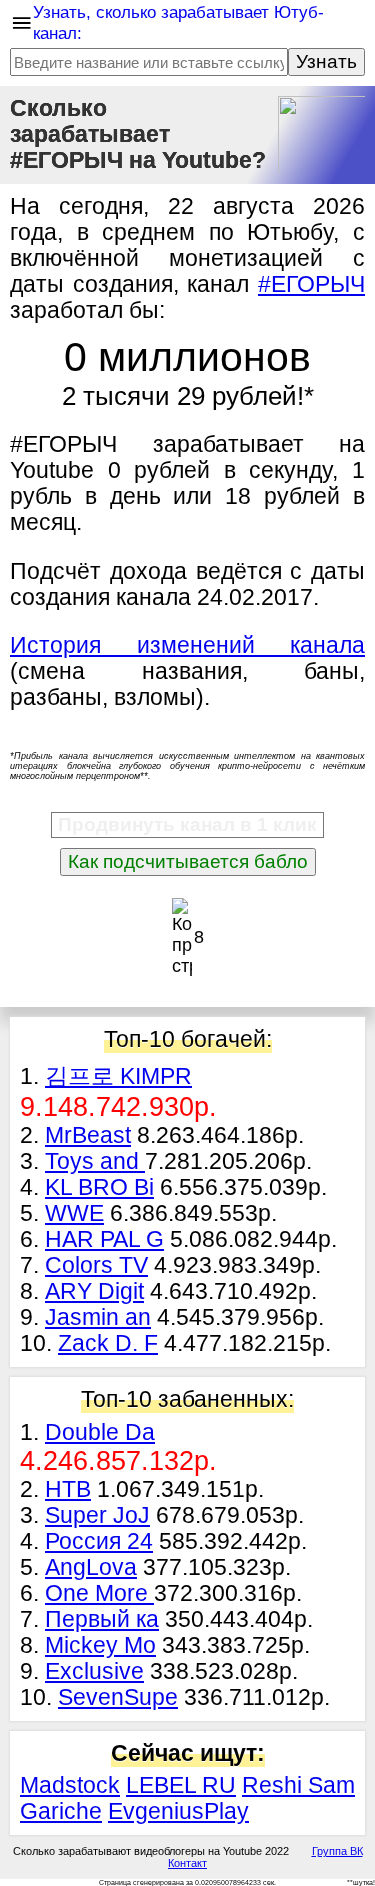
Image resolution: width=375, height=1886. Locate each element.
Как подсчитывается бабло (188, 861)
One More (99, 1593)
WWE (74, 1213)
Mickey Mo (100, 1645)
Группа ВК (337, 1851)
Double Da (100, 1432)
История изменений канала (187, 645)
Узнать (326, 61)
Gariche (61, 1811)
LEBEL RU (181, 1785)
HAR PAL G (104, 1239)
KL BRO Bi (99, 1187)
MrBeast (88, 1135)
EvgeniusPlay (178, 1811)
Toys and (95, 1161)
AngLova (91, 1567)
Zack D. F (108, 1343)
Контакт (187, 1863)
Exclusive (94, 1671)
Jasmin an (98, 1317)
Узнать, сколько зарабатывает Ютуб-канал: (178, 22)
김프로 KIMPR (118, 1076)
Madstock (70, 1785)
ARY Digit (94, 1291)
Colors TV (96, 1265)
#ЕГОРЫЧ (311, 284)
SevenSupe (118, 1697)
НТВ (68, 1489)
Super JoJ (97, 1515)
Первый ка (102, 1619)
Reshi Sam (298, 1785)
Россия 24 (99, 1541)
